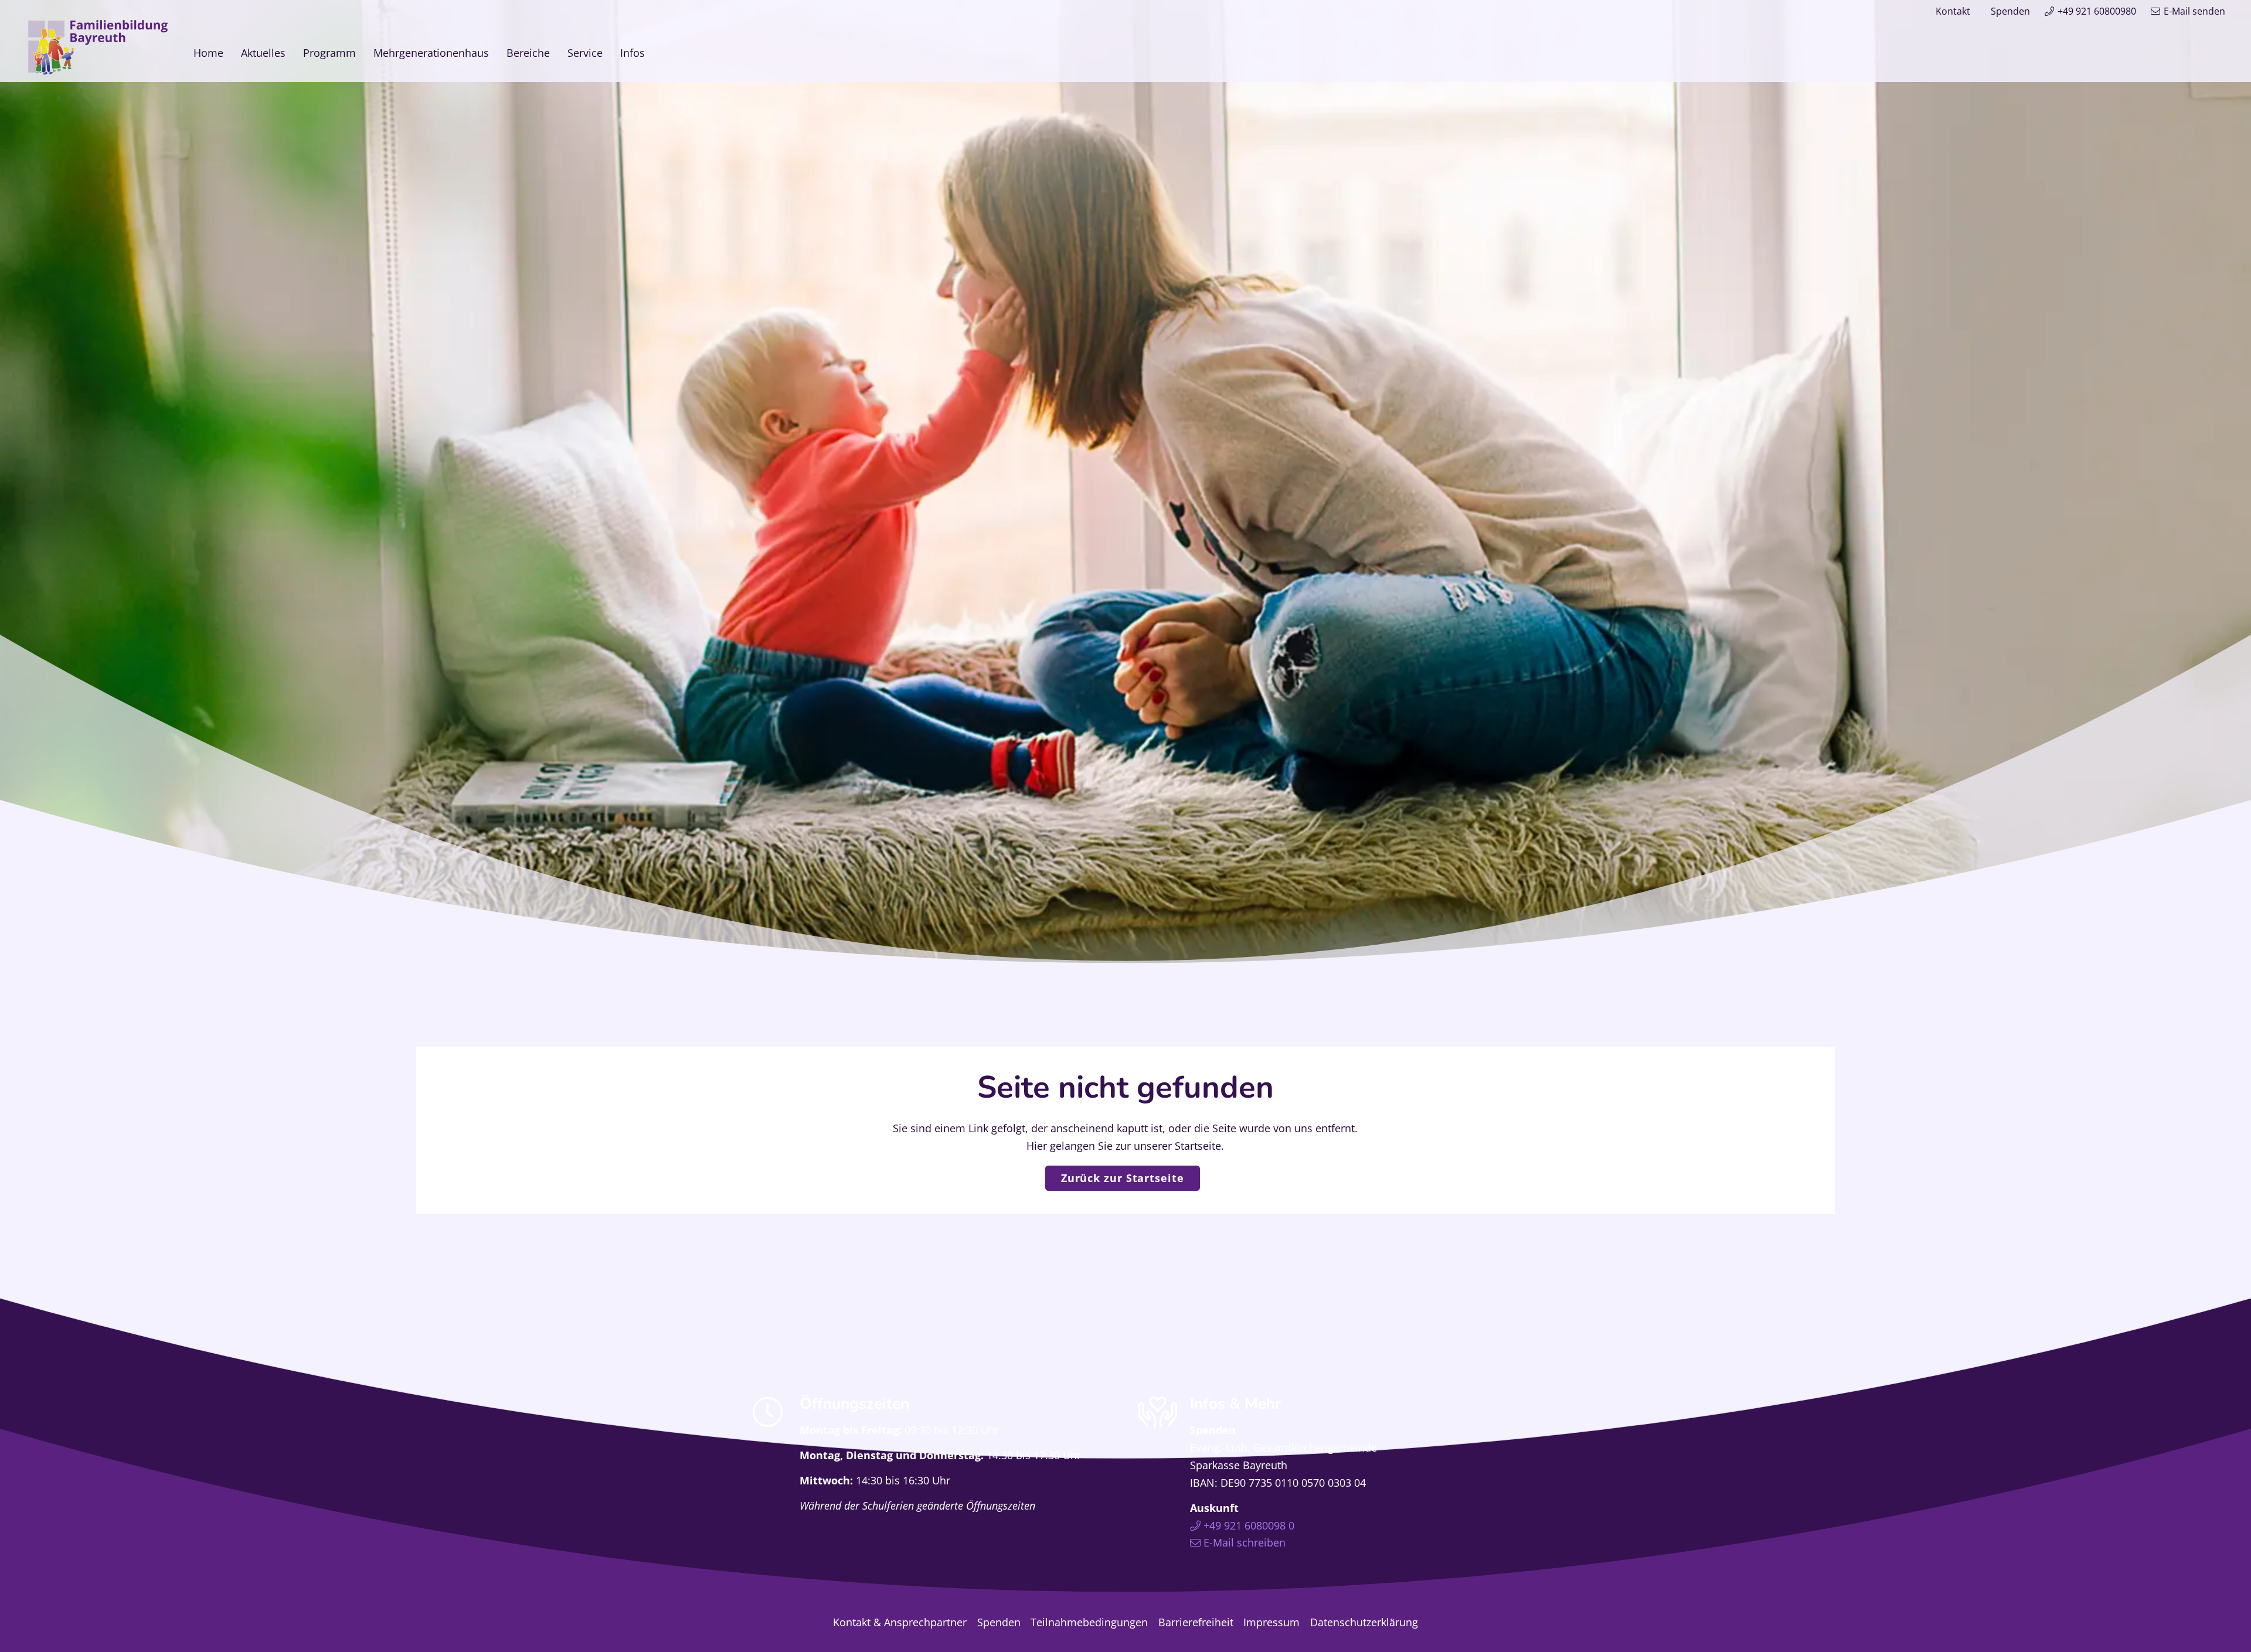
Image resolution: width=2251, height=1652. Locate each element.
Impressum (1271, 1622)
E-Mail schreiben (1244, 1542)
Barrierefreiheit (1196, 1622)
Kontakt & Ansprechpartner (900, 1622)
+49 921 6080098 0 (1249, 1525)
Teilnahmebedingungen (1089, 1622)
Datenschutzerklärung (1364, 1622)
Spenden (2010, 11)
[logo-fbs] (98, 47)
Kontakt (1953, 11)
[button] (654, 52)
